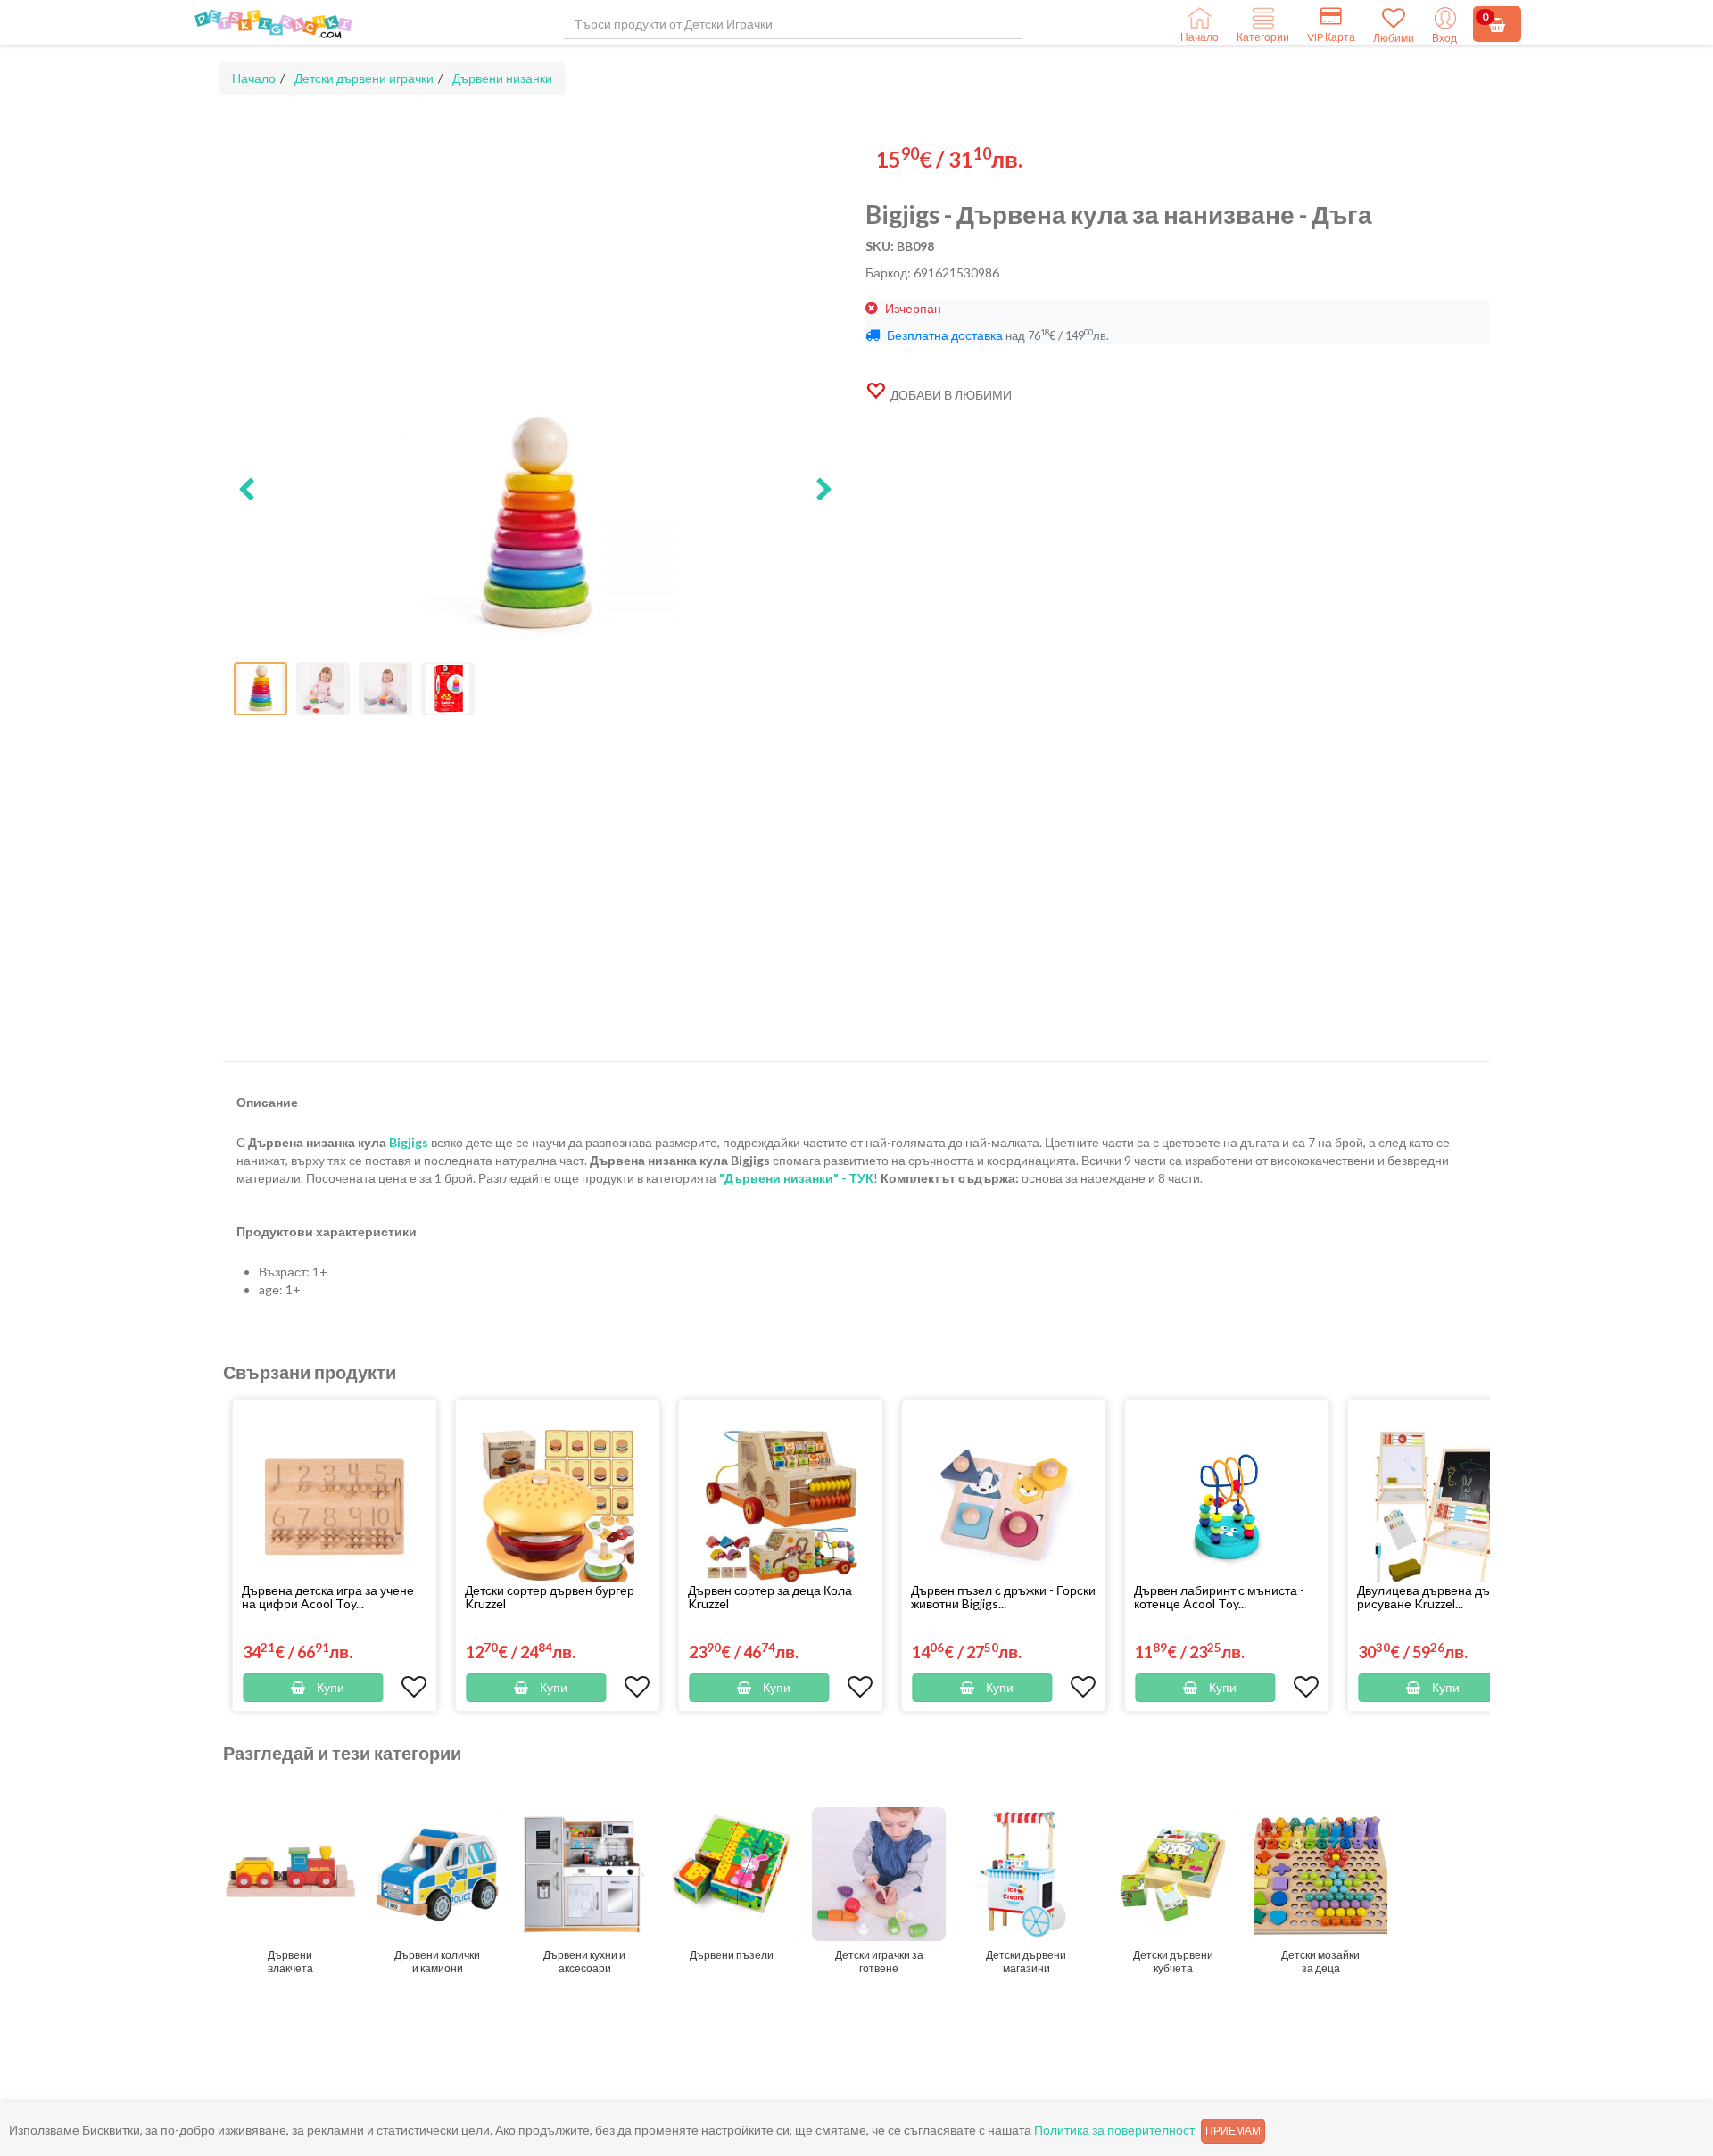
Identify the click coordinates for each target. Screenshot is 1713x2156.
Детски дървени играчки (364, 78)
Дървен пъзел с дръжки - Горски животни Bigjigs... (1003, 1597)
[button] (246, 491)
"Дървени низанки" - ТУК (796, 1178)
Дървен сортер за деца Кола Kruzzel (770, 1597)
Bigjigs (409, 1142)
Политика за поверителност (1114, 2130)
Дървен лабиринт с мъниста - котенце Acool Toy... (1219, 1597)
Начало (254, 78)
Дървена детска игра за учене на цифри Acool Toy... (328, 1597)
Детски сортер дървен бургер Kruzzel (550, 1597)
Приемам (1233, 2131)
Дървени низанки (502, 78)
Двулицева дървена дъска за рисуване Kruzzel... (1440, 1597)
